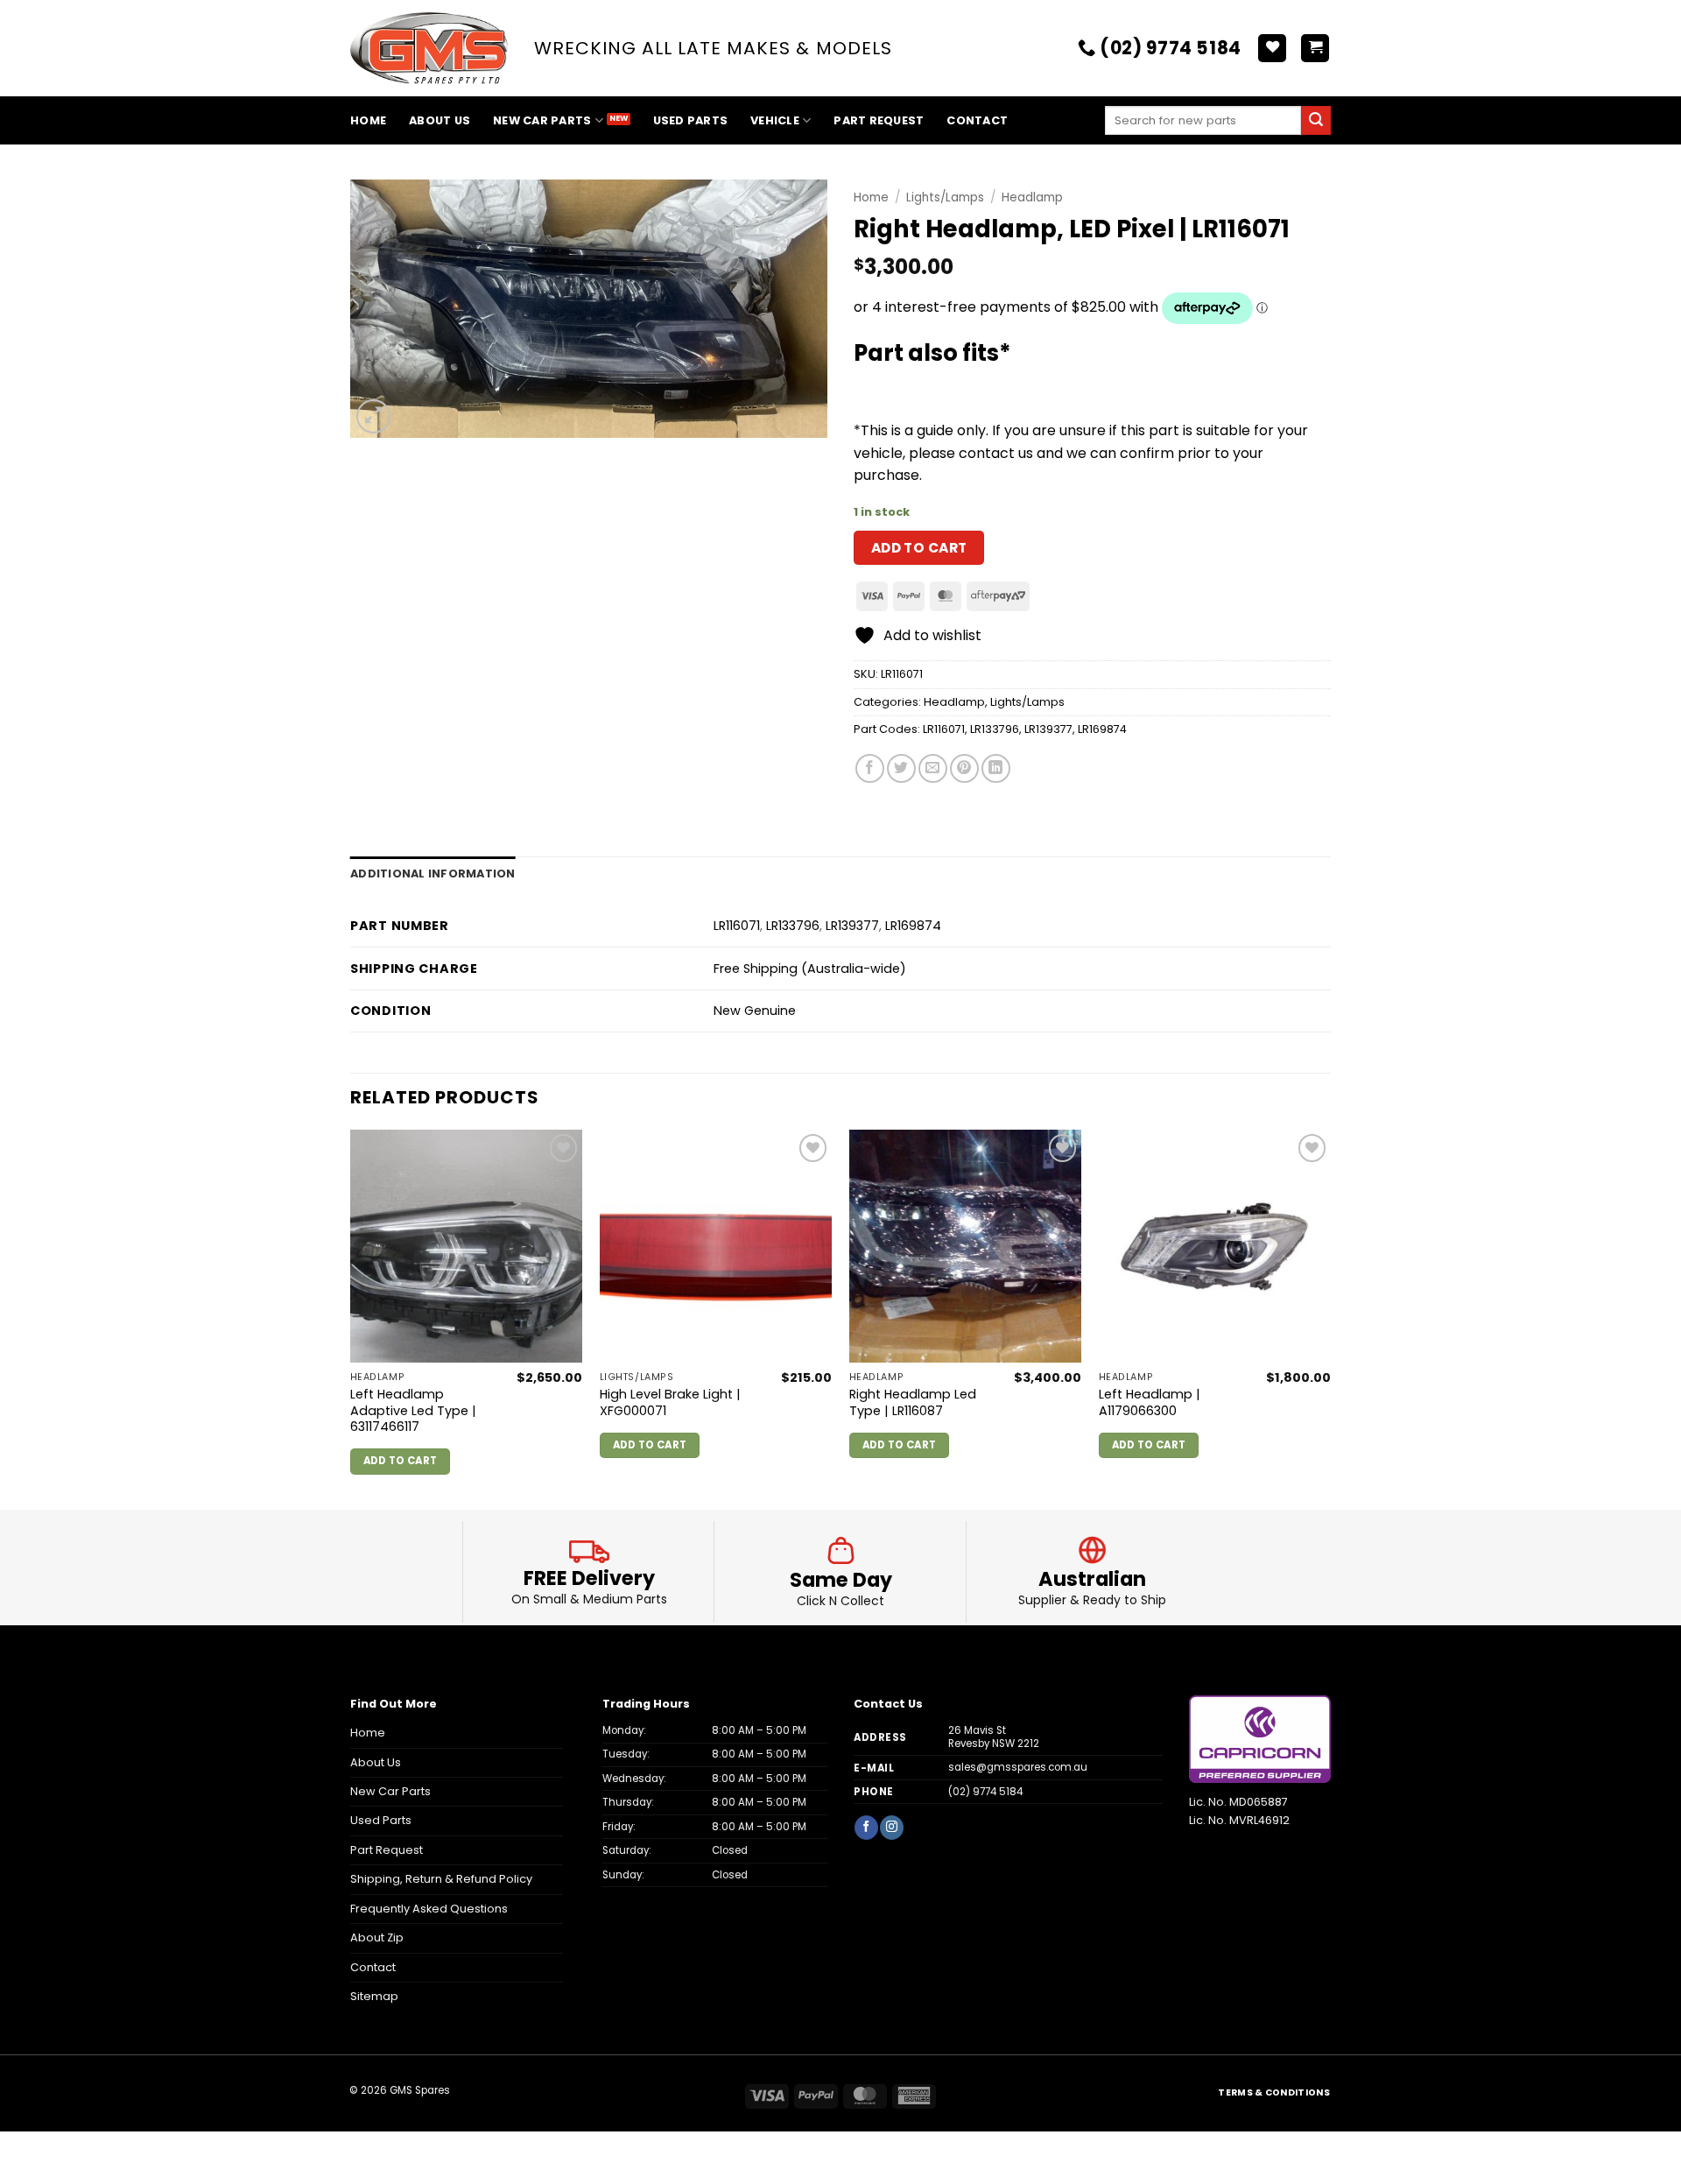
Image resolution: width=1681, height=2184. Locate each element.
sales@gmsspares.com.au (1018, 1767)
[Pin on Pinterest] (964, 768)
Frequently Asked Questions (429, 1909)
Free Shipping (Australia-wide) (810, 969)
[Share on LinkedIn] (996, 768)
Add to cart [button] (401, 1461)
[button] (1315, 49)
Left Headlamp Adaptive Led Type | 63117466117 (413, 1411)
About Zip (377, 1937)
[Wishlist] (1272, 49)
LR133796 (995, 729)
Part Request (879, 120)
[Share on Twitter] (901, 768)
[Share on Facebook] (870, 768)
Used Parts (691, 120)
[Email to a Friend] (933, 768)
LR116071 (944, 729)
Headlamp (1032, 197)
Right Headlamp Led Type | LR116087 (913, 1402)
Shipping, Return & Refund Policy (441, 1879)
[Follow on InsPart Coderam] (891, 1827)
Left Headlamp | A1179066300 (1150, 1402)
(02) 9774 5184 (985, 1792)
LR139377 (1048, 729)
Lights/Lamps (945, 197)
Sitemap (374, 1996)
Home (368, 120)
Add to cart (919, 548)
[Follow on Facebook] (866, 1827)
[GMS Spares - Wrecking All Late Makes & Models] (429, 49)
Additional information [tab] (433, 874)
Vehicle (775, 120)
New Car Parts (542, 120)
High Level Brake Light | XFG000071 (670, 1402)
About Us (440, 120)
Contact (977, 120)
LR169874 (1102, 729)
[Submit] (1316, 121)
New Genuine (755, 1011)
